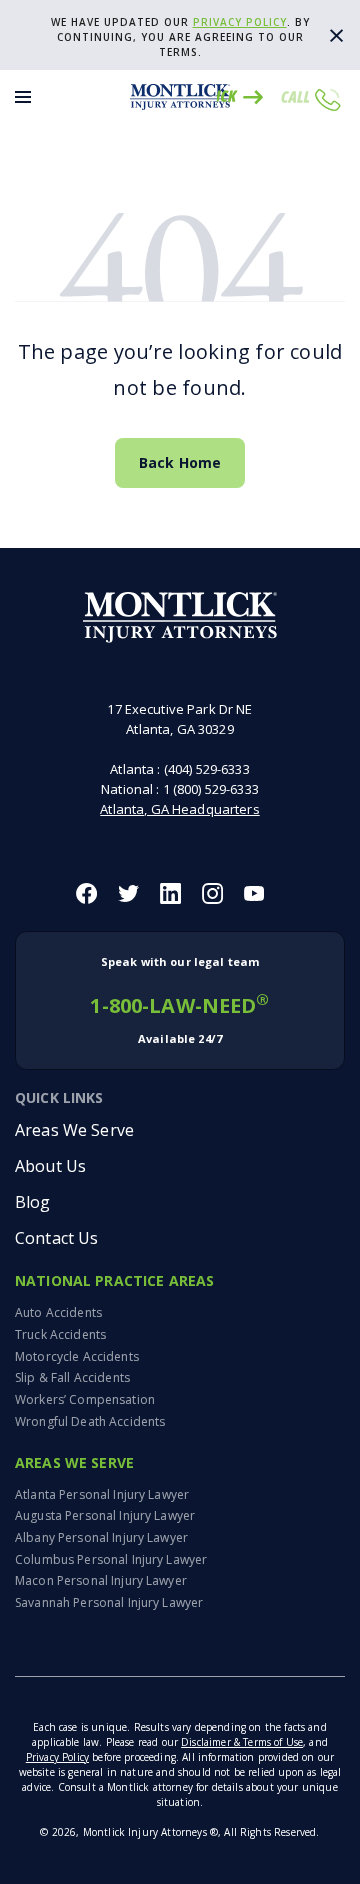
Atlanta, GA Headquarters (179, 809)
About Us (50, 1166)
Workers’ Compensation (85, 1399)
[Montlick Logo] (180, 97)
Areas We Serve (74, 1130)
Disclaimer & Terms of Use (242, 1742)
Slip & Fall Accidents (72, 1377)
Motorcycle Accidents (77, 1356)
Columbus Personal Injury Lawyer (111, 1559)
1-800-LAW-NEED (179, 1000)
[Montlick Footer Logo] (180, 617)
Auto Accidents (58, 1312)
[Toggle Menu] (23, 97)
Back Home (180, 462)
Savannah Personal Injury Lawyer (109, 1602)
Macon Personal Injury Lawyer (101, 1580)
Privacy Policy (57, 1757)
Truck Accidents (60, 1334)
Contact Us (56, 1238)
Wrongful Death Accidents (90, 1421)
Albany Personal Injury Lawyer (101, 1537)
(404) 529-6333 (207, 769)
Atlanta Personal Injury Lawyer (102, 1494)
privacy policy (240, 22)
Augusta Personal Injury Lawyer (105, 1515)
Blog (33, 1202)
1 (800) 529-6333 (211, 789)
